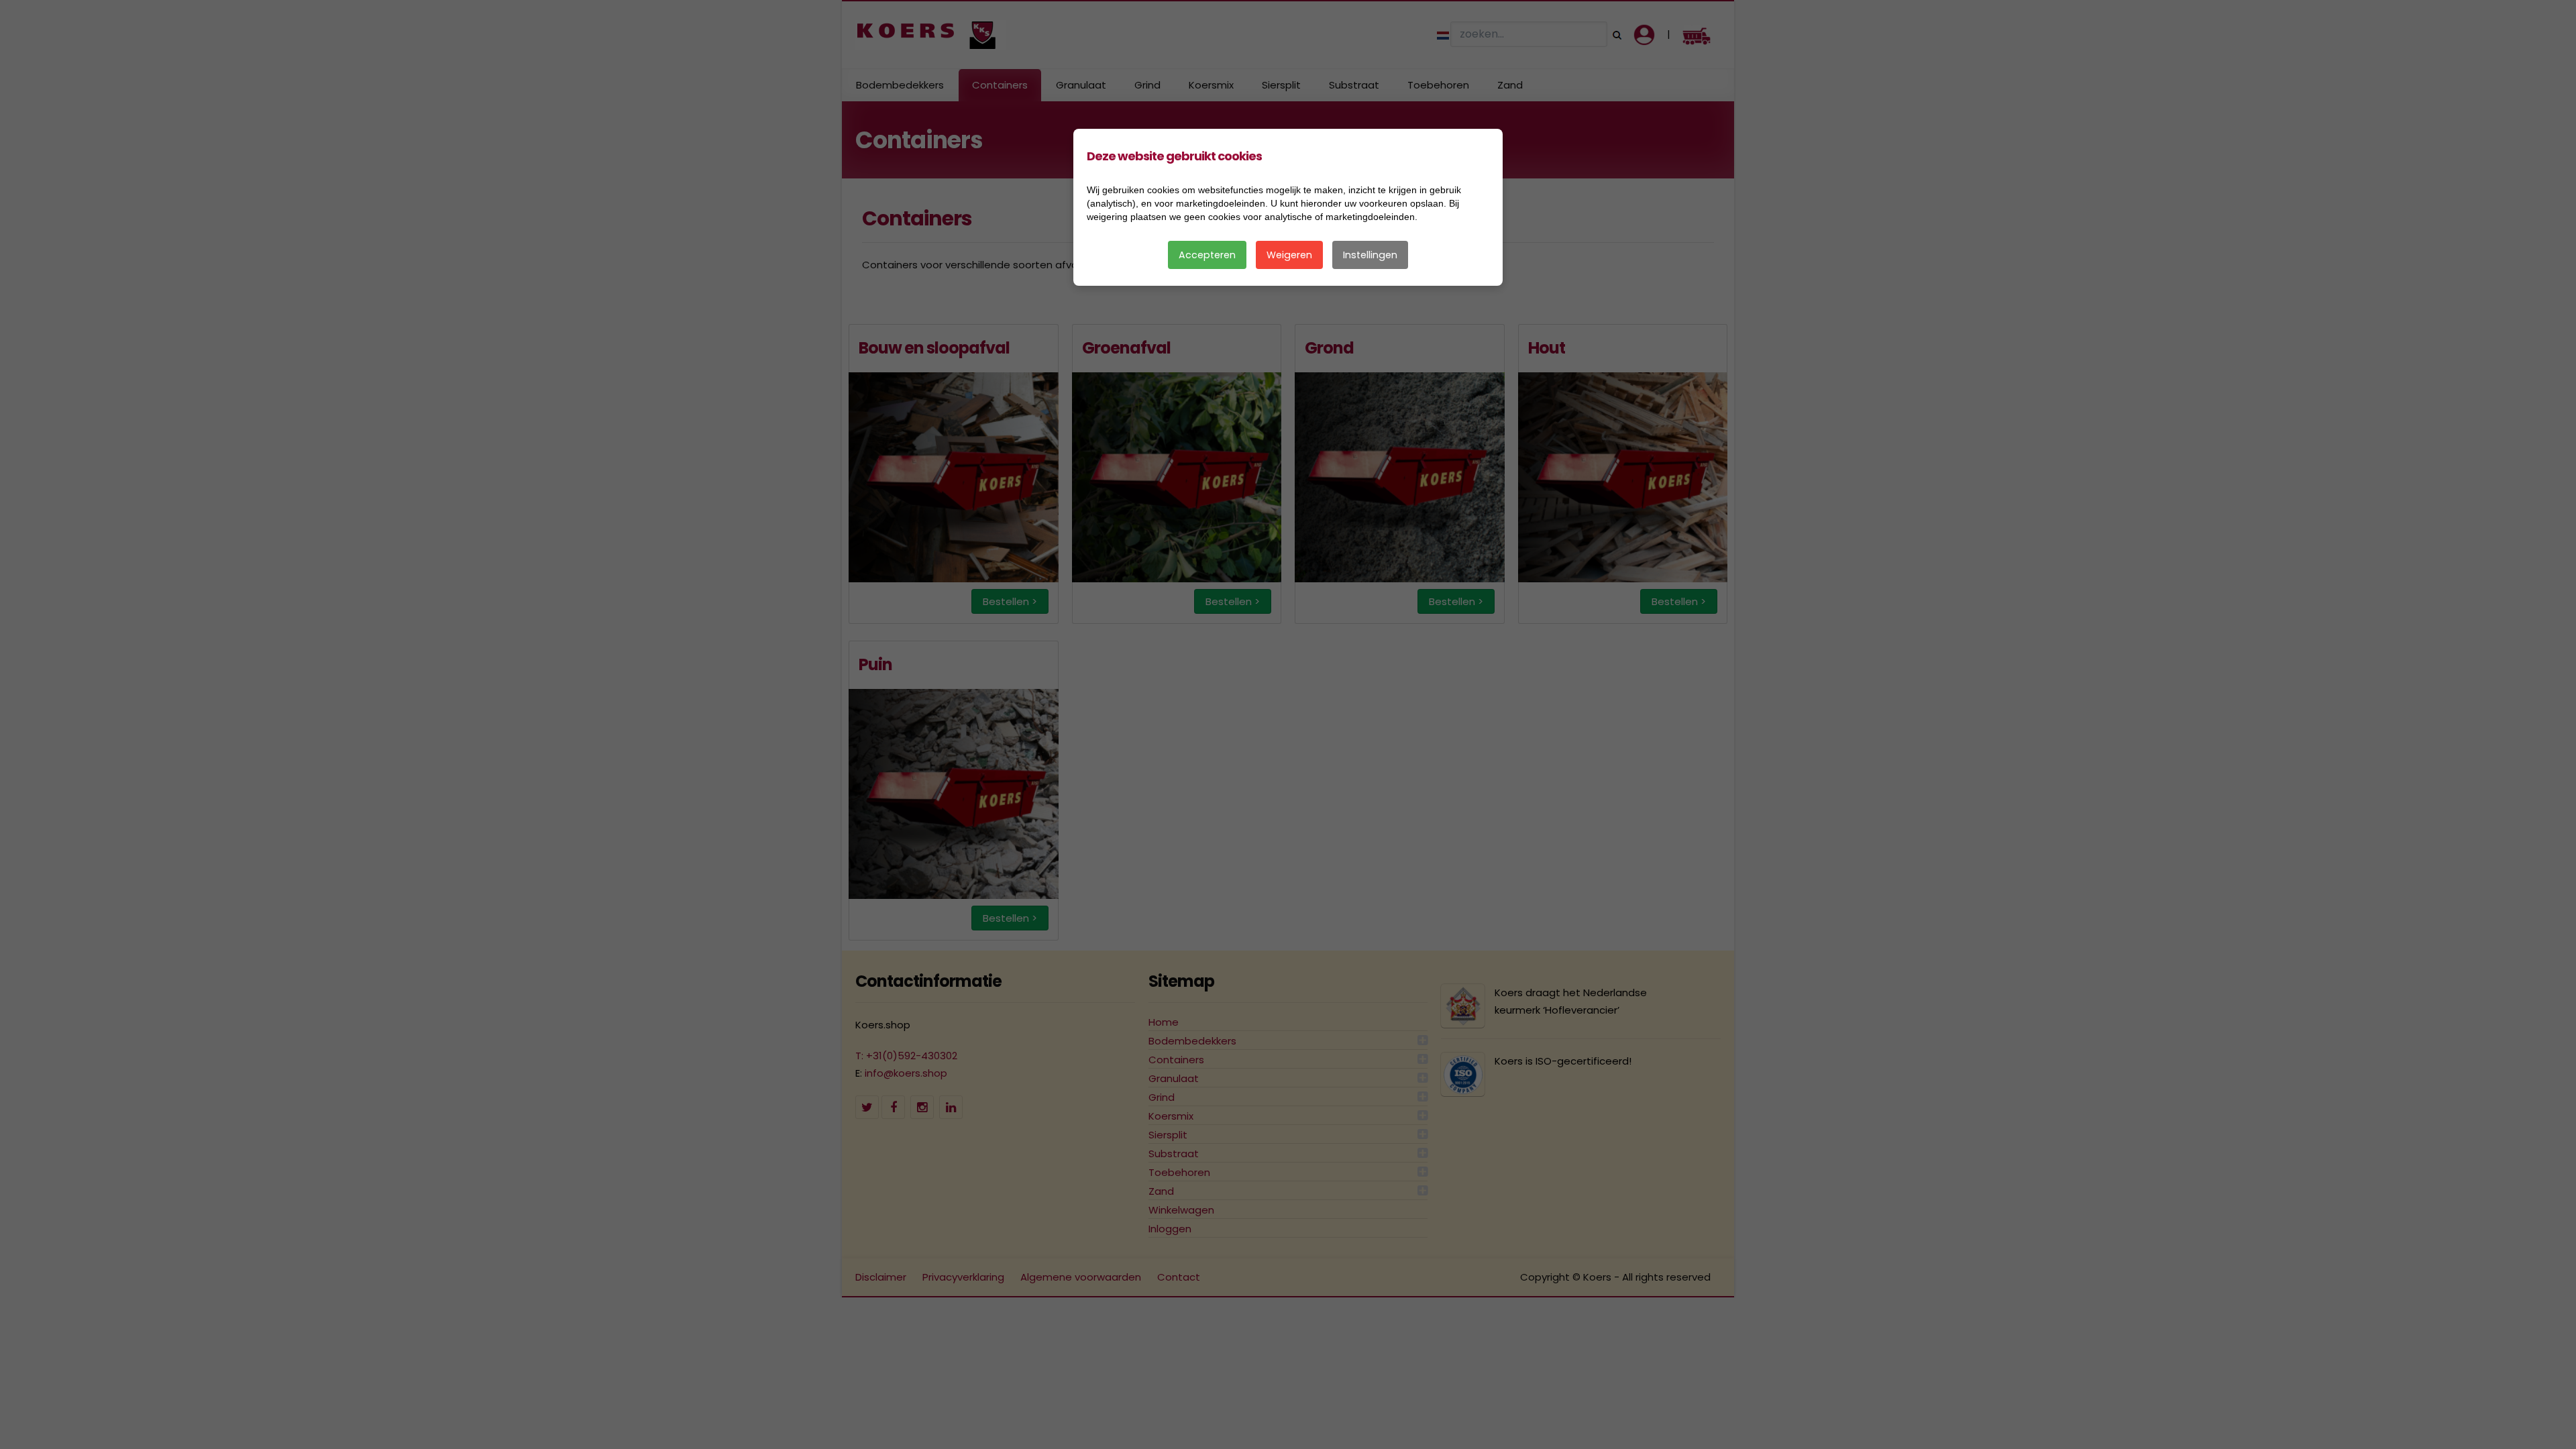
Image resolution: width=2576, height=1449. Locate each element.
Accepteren (1207, 255)
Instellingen (1370, 255)
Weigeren (1289, 255)
